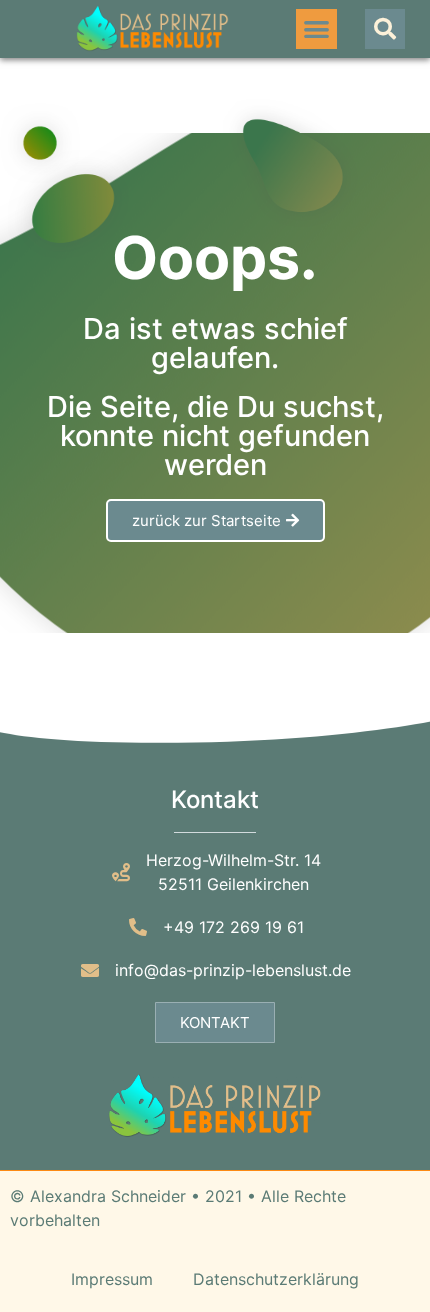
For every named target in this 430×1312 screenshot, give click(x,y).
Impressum (112, 1279)
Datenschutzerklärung (276, 1279)
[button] (316, 29)
